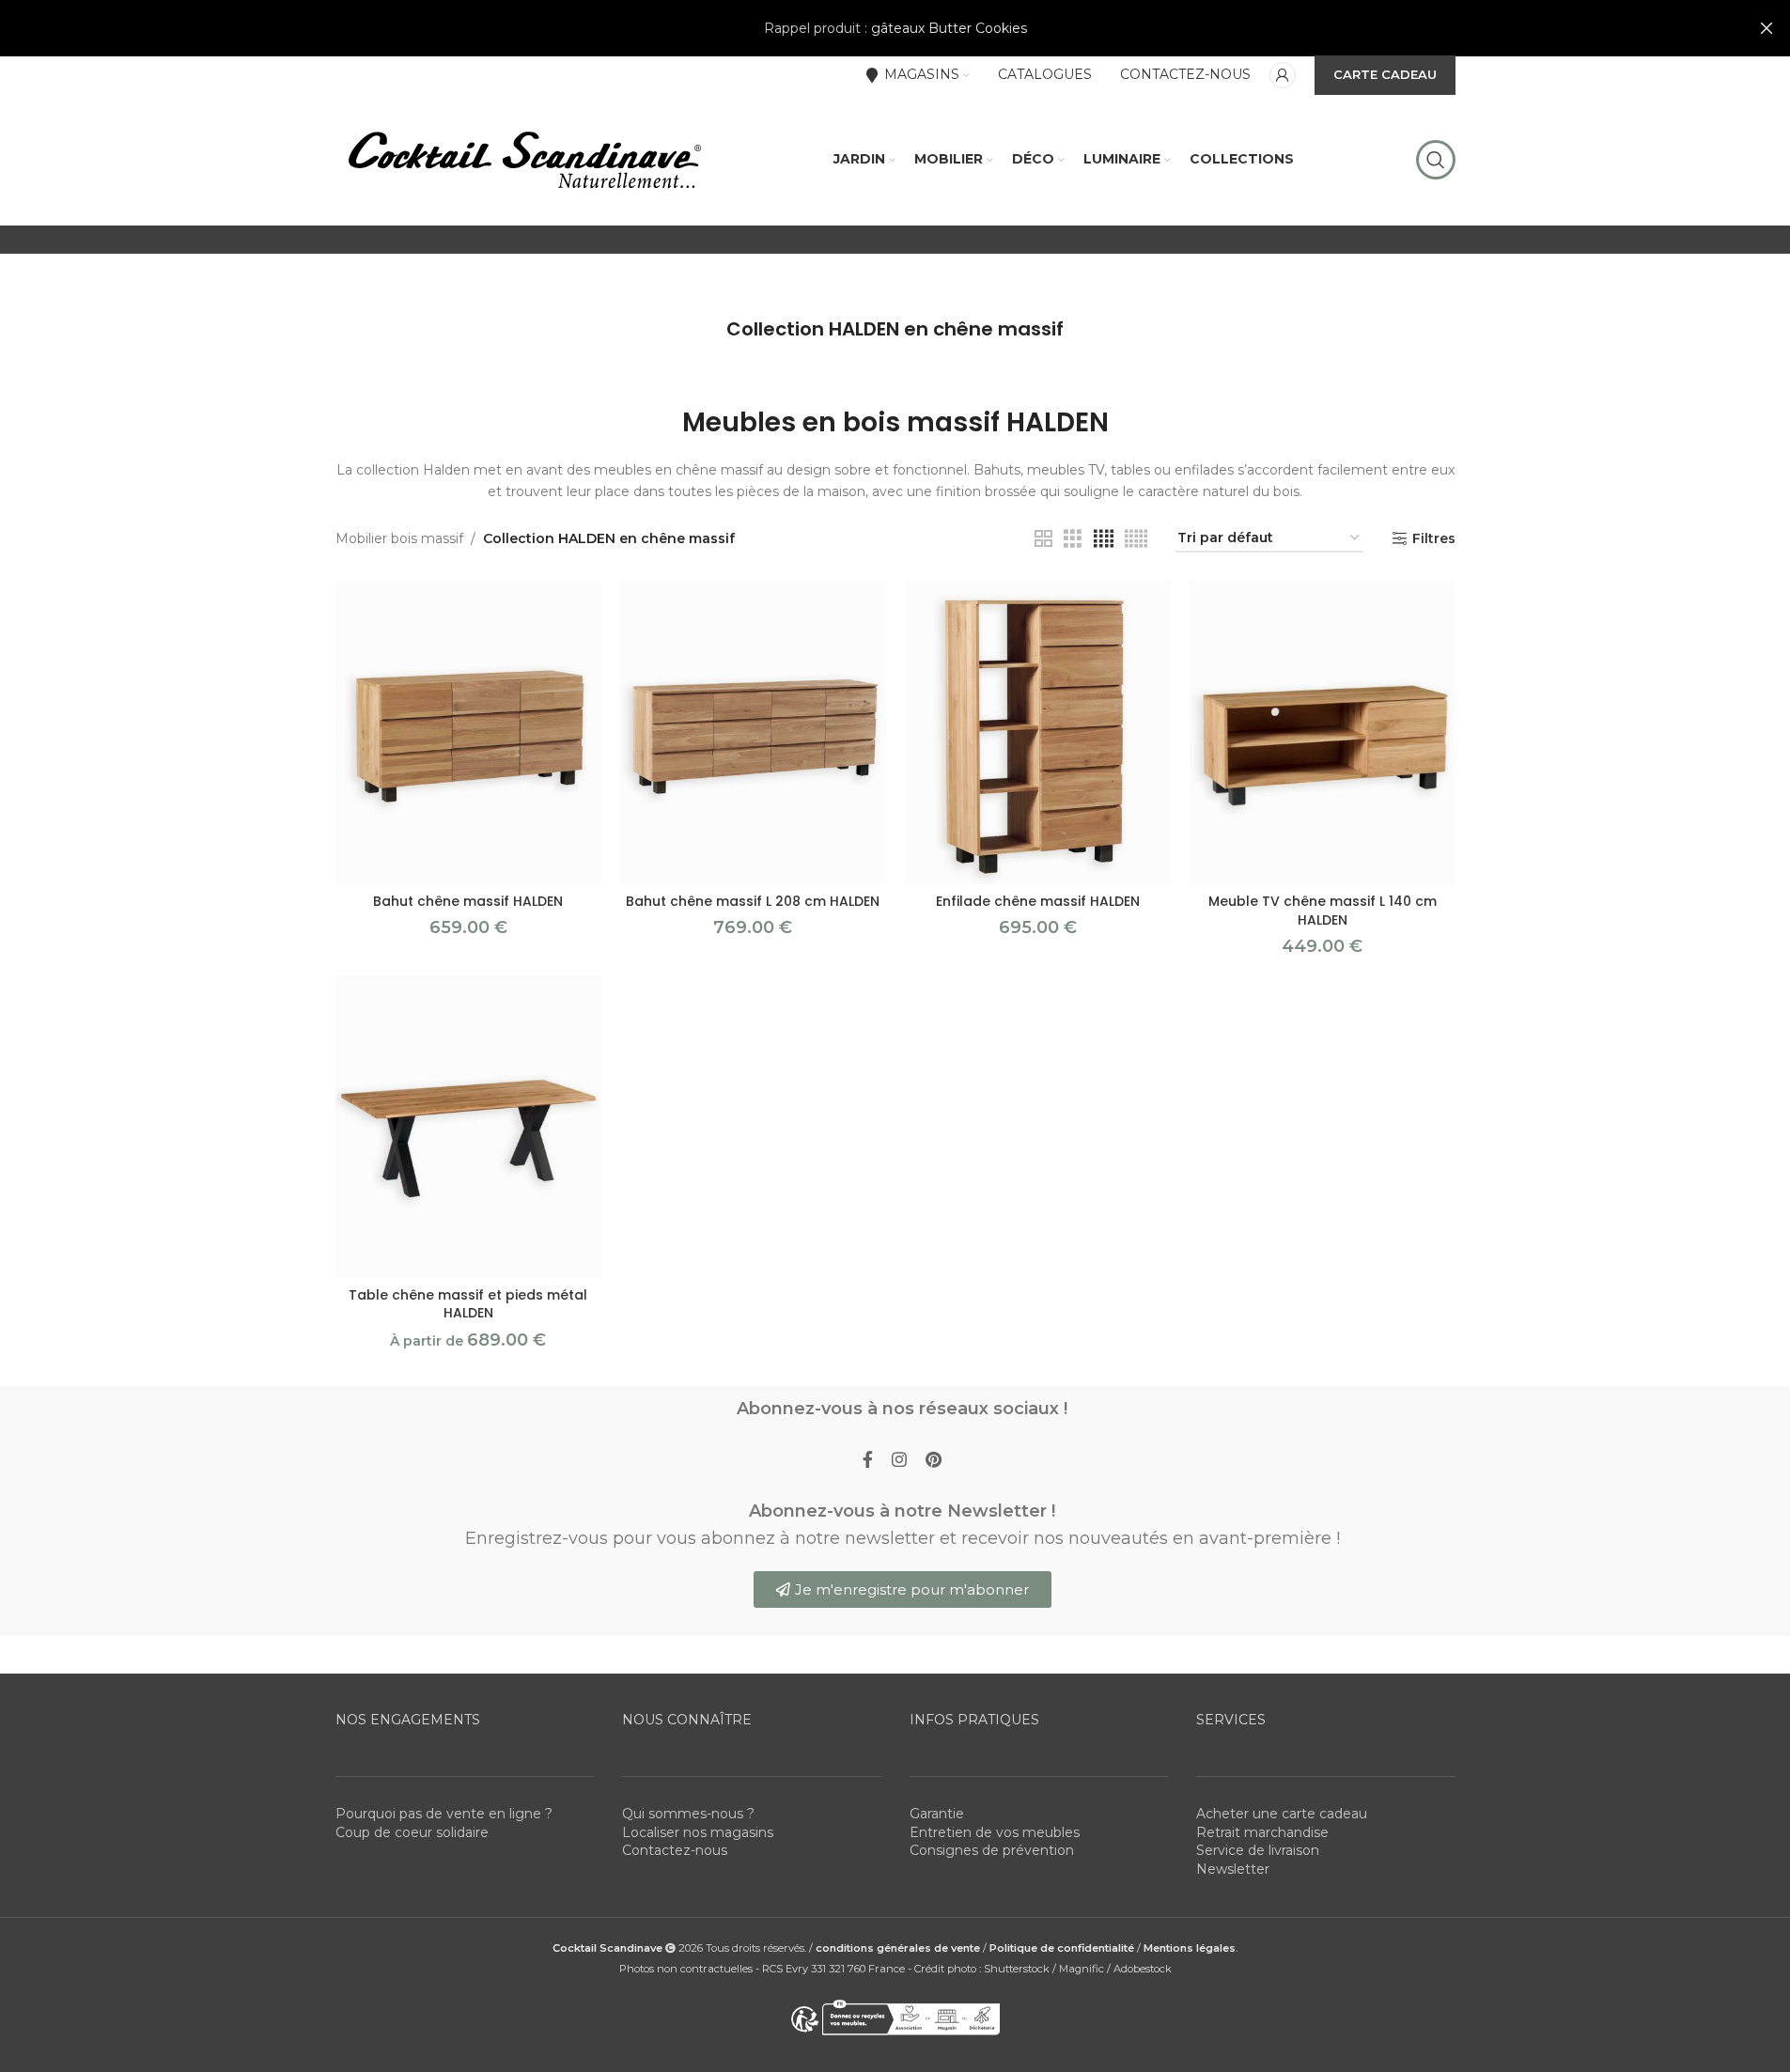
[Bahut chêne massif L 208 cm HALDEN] (753, 732)
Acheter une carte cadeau (1282, 1814)
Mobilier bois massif (399, 538)
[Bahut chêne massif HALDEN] (468, 732)
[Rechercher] (1436, 160)
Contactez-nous (675, 1850)
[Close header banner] (1767, 28)
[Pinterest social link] (934, 1460)
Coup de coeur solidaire (412, 1832)
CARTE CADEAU (1385, 74)
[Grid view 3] (1073, 539)
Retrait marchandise (1262, 1832)
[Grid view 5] (1136, 539)
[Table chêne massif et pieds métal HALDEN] (468, 1126)
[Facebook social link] (868, 1460)
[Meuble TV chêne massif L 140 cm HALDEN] (1323, 732)
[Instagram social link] (899, 1460)
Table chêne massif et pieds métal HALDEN (468, 1304)
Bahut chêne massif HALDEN (468, 901)
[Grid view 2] (1043, 539)
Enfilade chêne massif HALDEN (1038, 901)
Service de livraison (1258, 1850)
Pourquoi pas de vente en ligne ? (444, 1814)
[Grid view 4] (1104, 539)
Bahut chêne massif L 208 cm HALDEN (753, 901)
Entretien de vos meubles (995, 1832)
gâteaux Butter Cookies (949, 28)
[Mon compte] (1283, 75)
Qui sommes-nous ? (688, 1814)
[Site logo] (523, 159)
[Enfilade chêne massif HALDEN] (1038, 732)
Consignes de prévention (992, 1850)
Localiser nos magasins (698, 1832)
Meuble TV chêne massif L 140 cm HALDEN (1323, 911)
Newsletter (1233, 1869)
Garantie (937, 1814)
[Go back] (703, 329)
